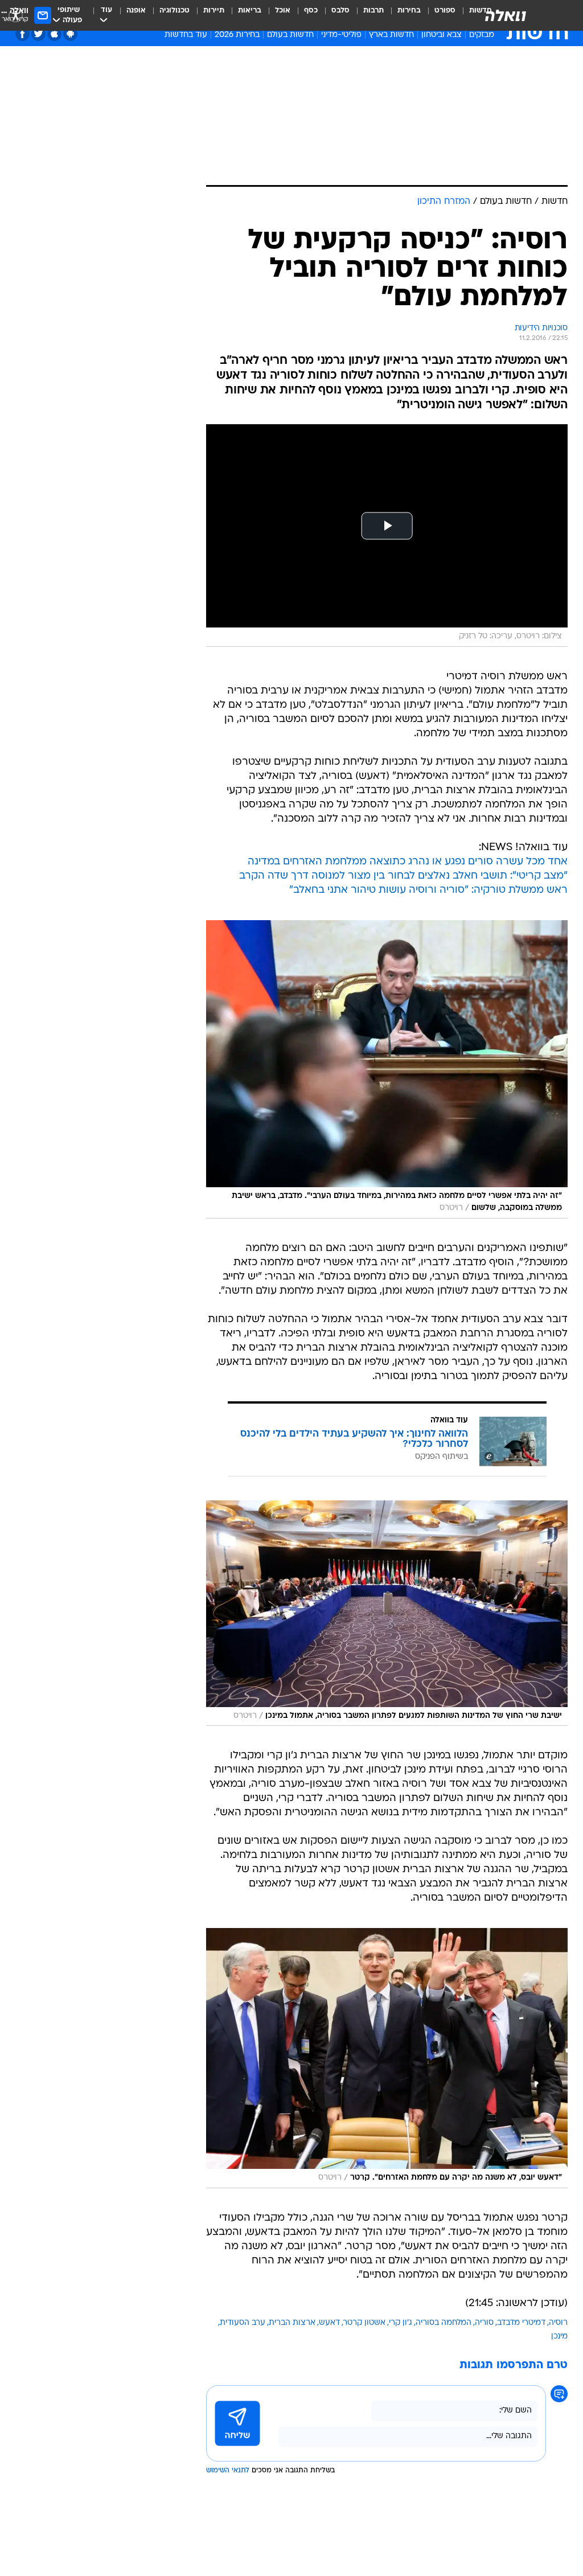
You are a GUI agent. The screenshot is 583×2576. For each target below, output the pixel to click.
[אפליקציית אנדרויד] (70, 34)
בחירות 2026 (237, 35)
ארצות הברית (292, 2323)
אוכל (283, 11)
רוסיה (558, 2323)
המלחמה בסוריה (444, 2323)
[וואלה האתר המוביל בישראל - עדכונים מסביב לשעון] (506, 15)
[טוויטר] (38, 34)
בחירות (409, 11)
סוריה (484, 2323)
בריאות (250, 11)
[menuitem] (438, 15)
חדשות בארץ (391, 35)
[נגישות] (16, 15)
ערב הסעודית (243, 2323)
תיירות (214, 11)
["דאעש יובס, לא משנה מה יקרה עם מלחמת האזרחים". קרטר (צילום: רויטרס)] (387, 2058)
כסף (311, 11)
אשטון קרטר (364, 2323)
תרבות (373, 11)
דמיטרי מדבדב (521, 2323)
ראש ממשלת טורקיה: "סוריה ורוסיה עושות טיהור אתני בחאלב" (428, 890)
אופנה (136, 11)
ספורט (445, 11)
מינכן (559, 2337)
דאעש (329, 2323)
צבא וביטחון (442, 35)
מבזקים (482, 35)
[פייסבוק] (22, 34)
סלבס (340, 11)
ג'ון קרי (401, 2323)
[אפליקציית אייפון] (54, 34)
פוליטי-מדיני (341, 35)
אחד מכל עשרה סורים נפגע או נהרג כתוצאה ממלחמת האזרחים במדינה (408, 862)
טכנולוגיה (175, 11)
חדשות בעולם (290, 35)
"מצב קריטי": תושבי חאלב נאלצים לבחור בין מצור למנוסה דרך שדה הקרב (403, 876)
